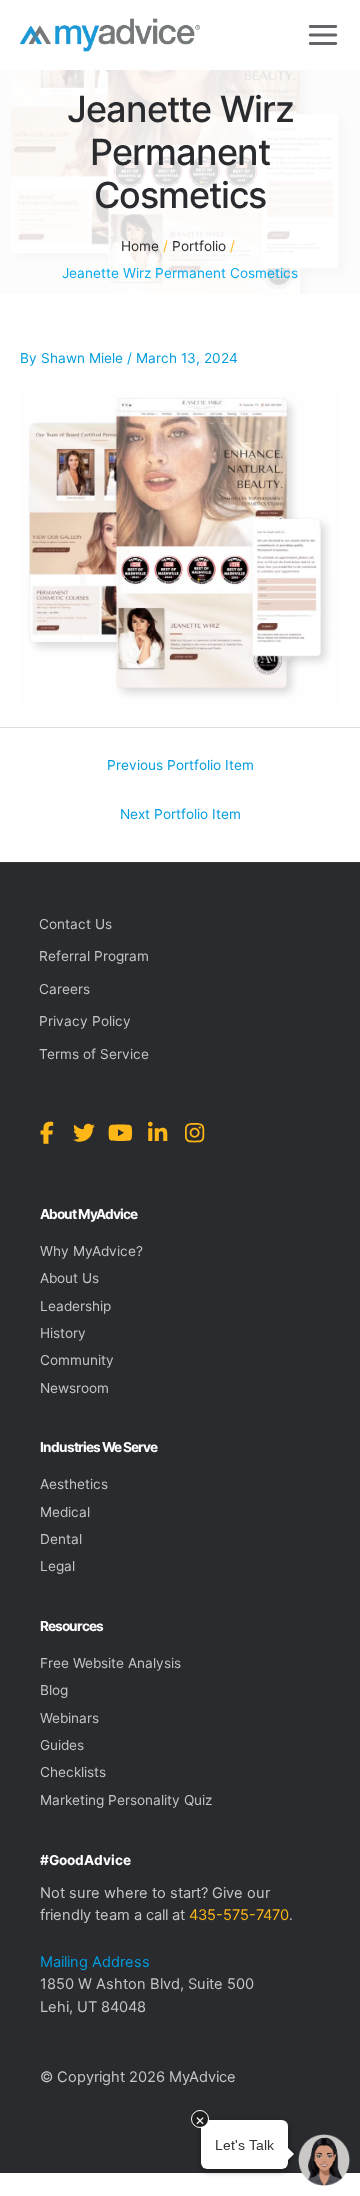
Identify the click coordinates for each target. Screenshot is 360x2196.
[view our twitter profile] (83, 1133)
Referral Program (94, 956)
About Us (69, 1278)
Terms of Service (94, 1054)
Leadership (75, 1306)
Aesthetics (74, 1484)
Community (77, 1360)
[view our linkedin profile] (157, 1133)
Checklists (73, 1772)
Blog (54, 1690)
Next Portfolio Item (180, 814)
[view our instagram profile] (194, 1133)
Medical (65, 1512)
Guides (62, 1745)
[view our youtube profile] (120, 1133)
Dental (61, 1539)
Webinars (69, 1718)
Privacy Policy (85, 1021)
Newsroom (74, 1388)
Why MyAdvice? (91, 1251)
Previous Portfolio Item (180, 765)
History (63, 1333)
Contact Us (75, 924)
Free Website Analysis (110, 1663)
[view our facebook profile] (46, 1133)
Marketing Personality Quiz (126, 1800)
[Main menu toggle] (323, 35)
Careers (64, 989)
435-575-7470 (239, 1915)
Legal (57, 1566)
